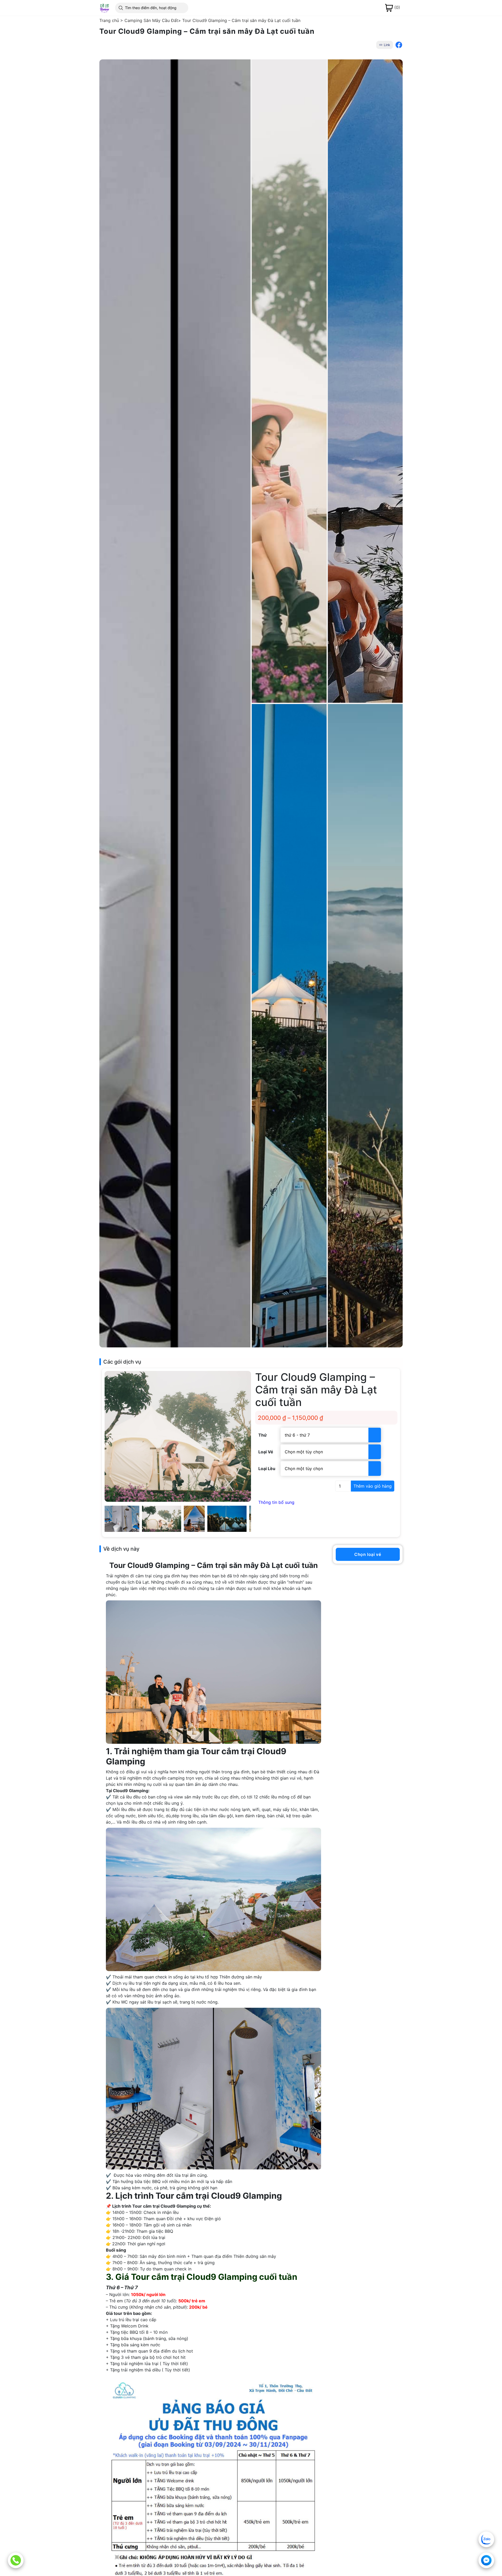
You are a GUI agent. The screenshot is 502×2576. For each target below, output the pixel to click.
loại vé (266, 1452)
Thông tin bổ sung (276, 1502)
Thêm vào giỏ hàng (373, 1486)
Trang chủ (109, 20)
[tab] (326, 1502)
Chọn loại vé (368, 1554)
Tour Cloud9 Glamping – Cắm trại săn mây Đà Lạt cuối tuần (241, 20)
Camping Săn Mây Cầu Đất (151, 20)
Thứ (263, 1435)
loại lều (267, 1469)
